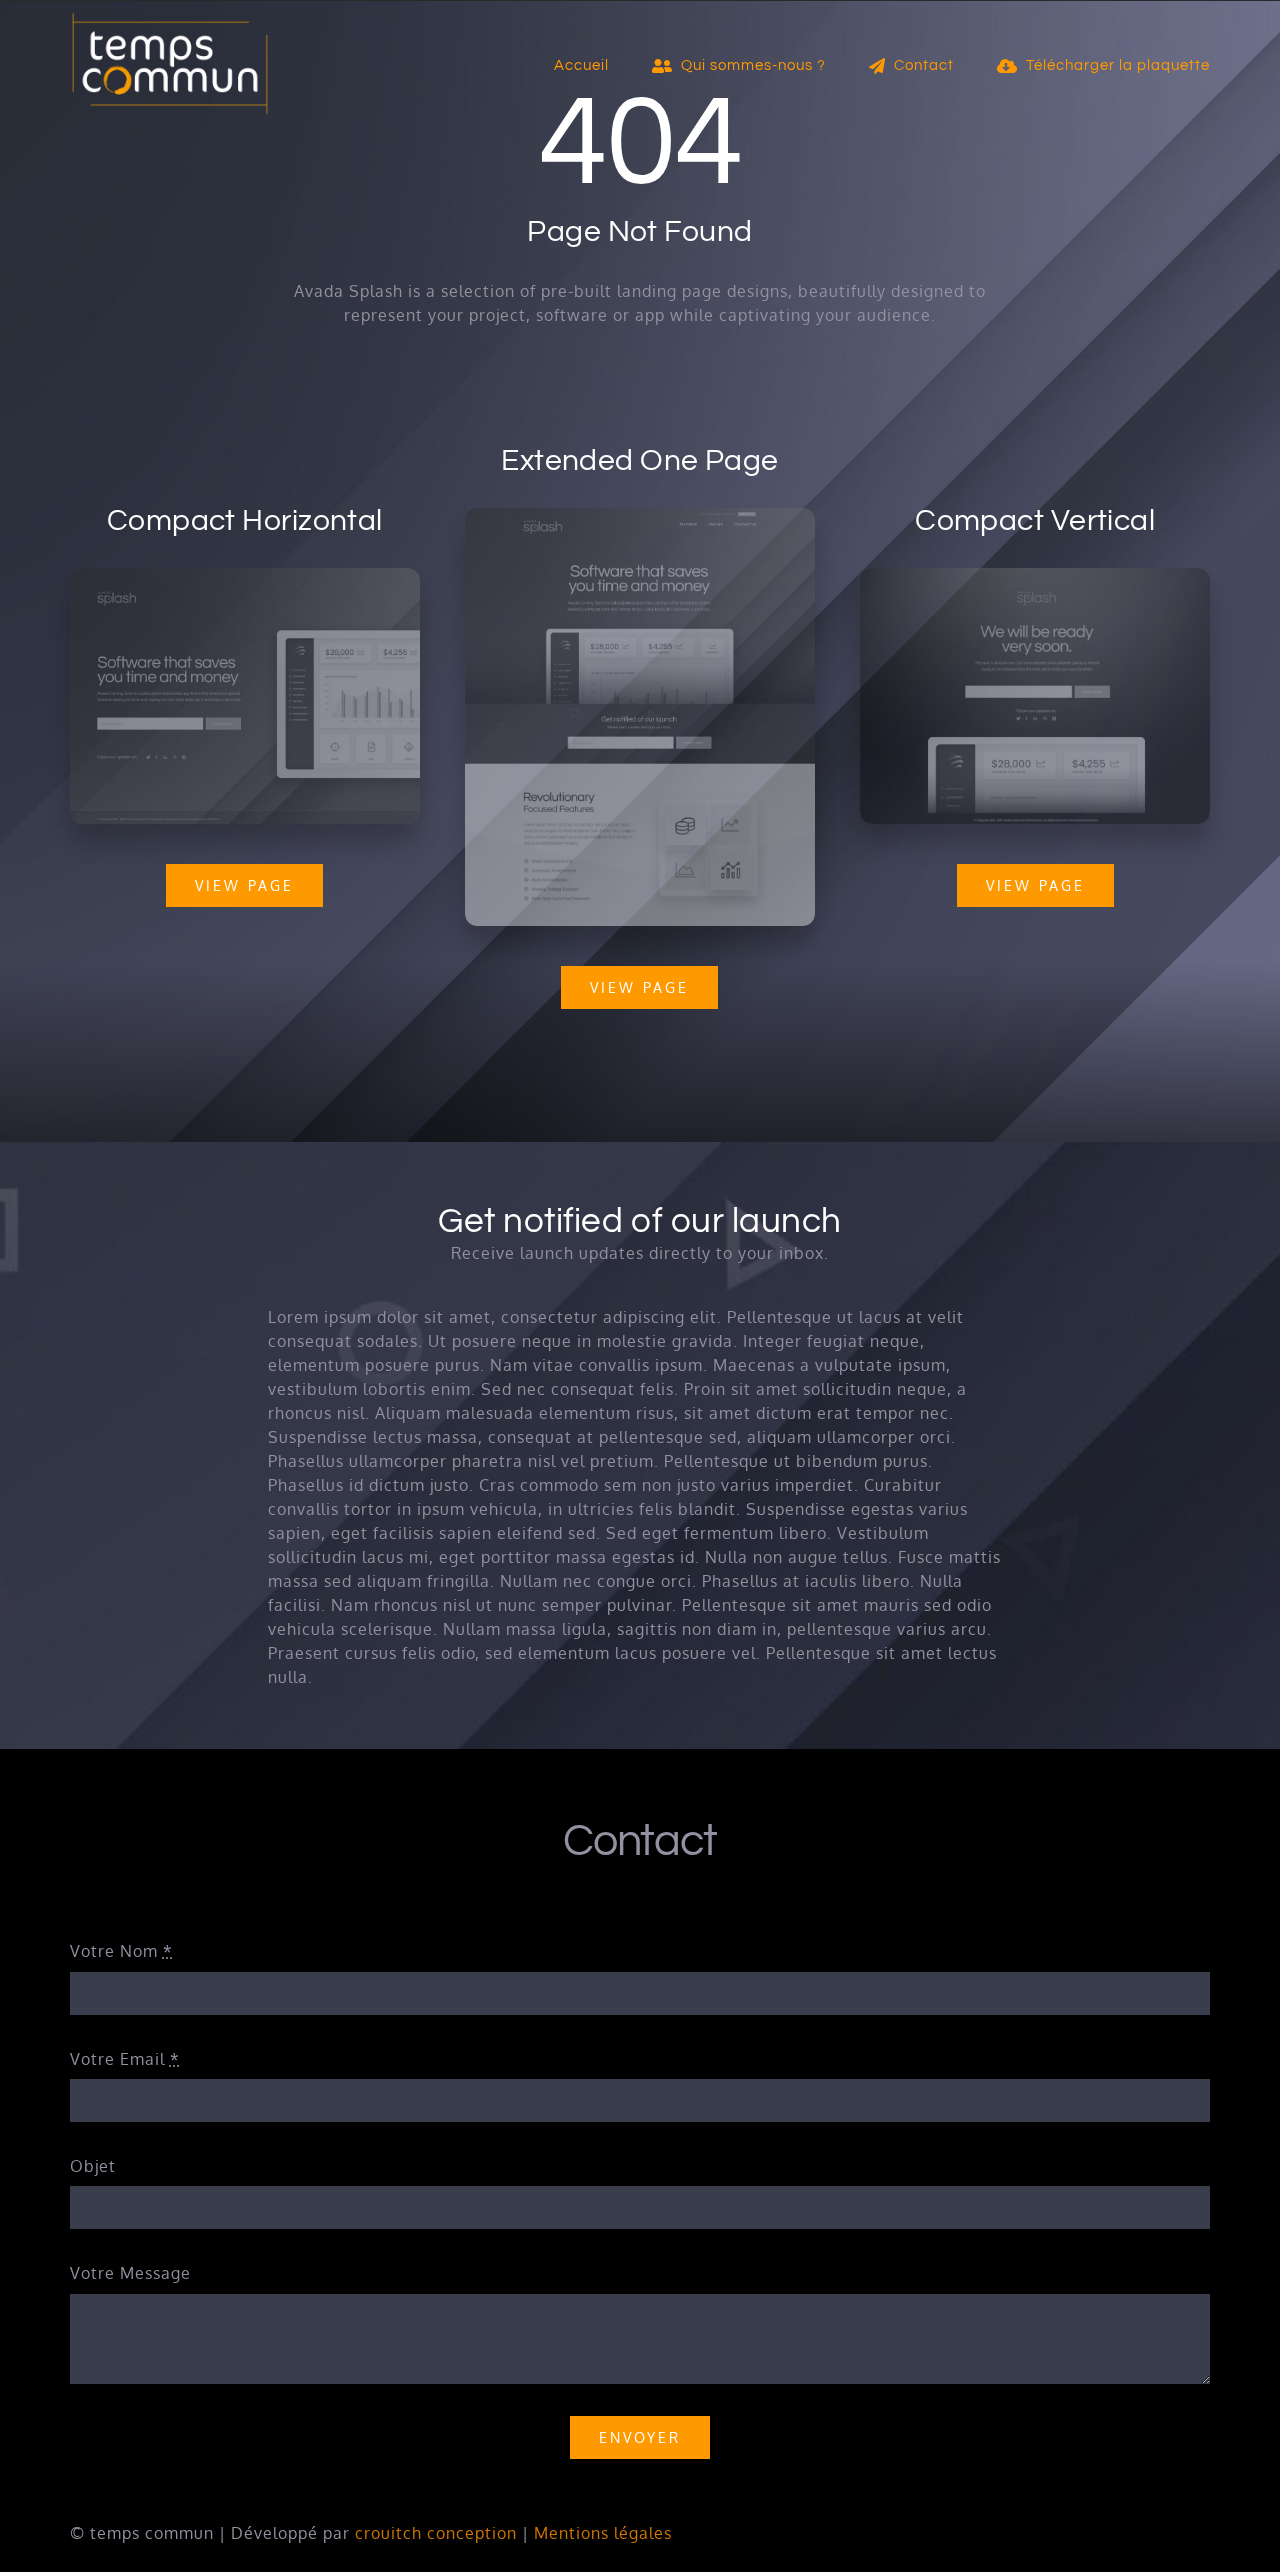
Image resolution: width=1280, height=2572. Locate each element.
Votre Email (125, 2059)
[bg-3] (245, 576)
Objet (93, 2166)
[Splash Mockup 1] (1035, 576)
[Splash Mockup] (640, 516)
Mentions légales (603, 2533)
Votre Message (130, 2273)
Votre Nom (121, 1951)
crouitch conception (436, 2533)
